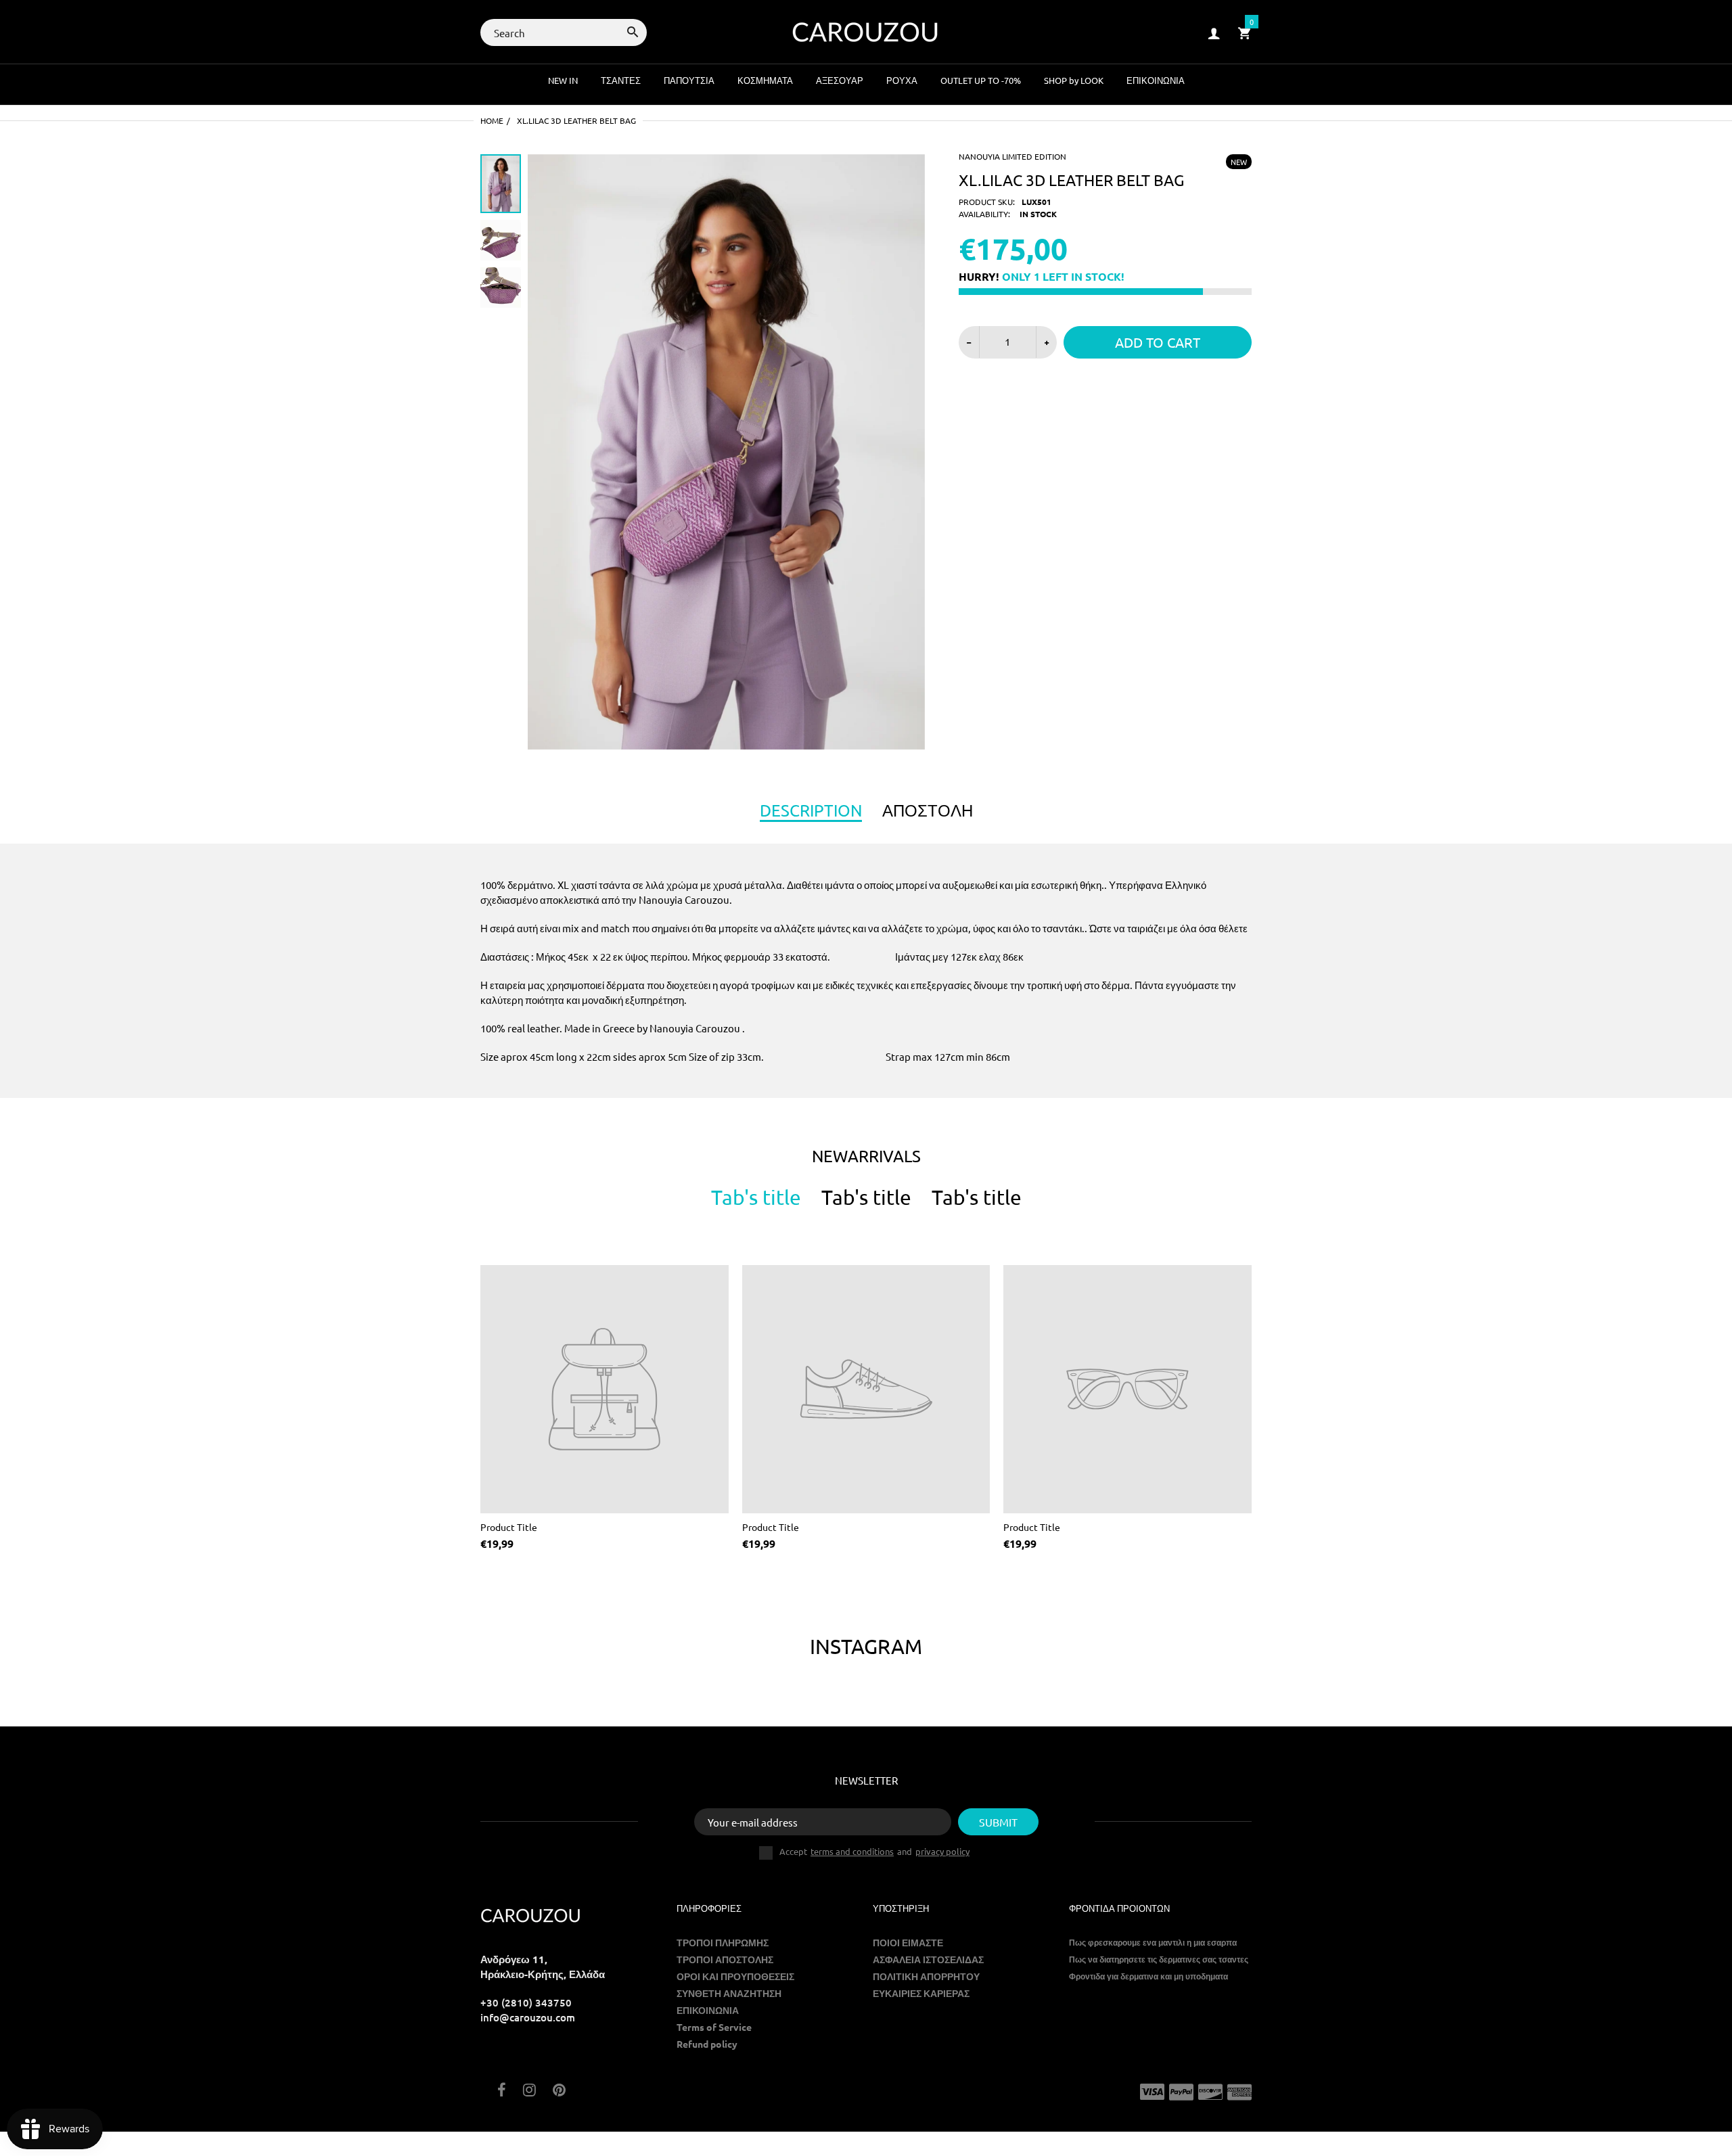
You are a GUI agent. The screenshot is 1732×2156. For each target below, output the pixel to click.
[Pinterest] (559, 2091)
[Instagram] (529, 2091)
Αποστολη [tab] (928, 810)
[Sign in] (1214, 33)
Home (492, 120)
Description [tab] (811, 810)
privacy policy (942, 1851)
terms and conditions (852, 1851)
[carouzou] (866, 31)
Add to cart (1158, 342)
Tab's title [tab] (756, 1197)
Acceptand (874, 1852)
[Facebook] (502, 2091)
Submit (998, 1822)
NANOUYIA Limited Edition (1012, 156)
